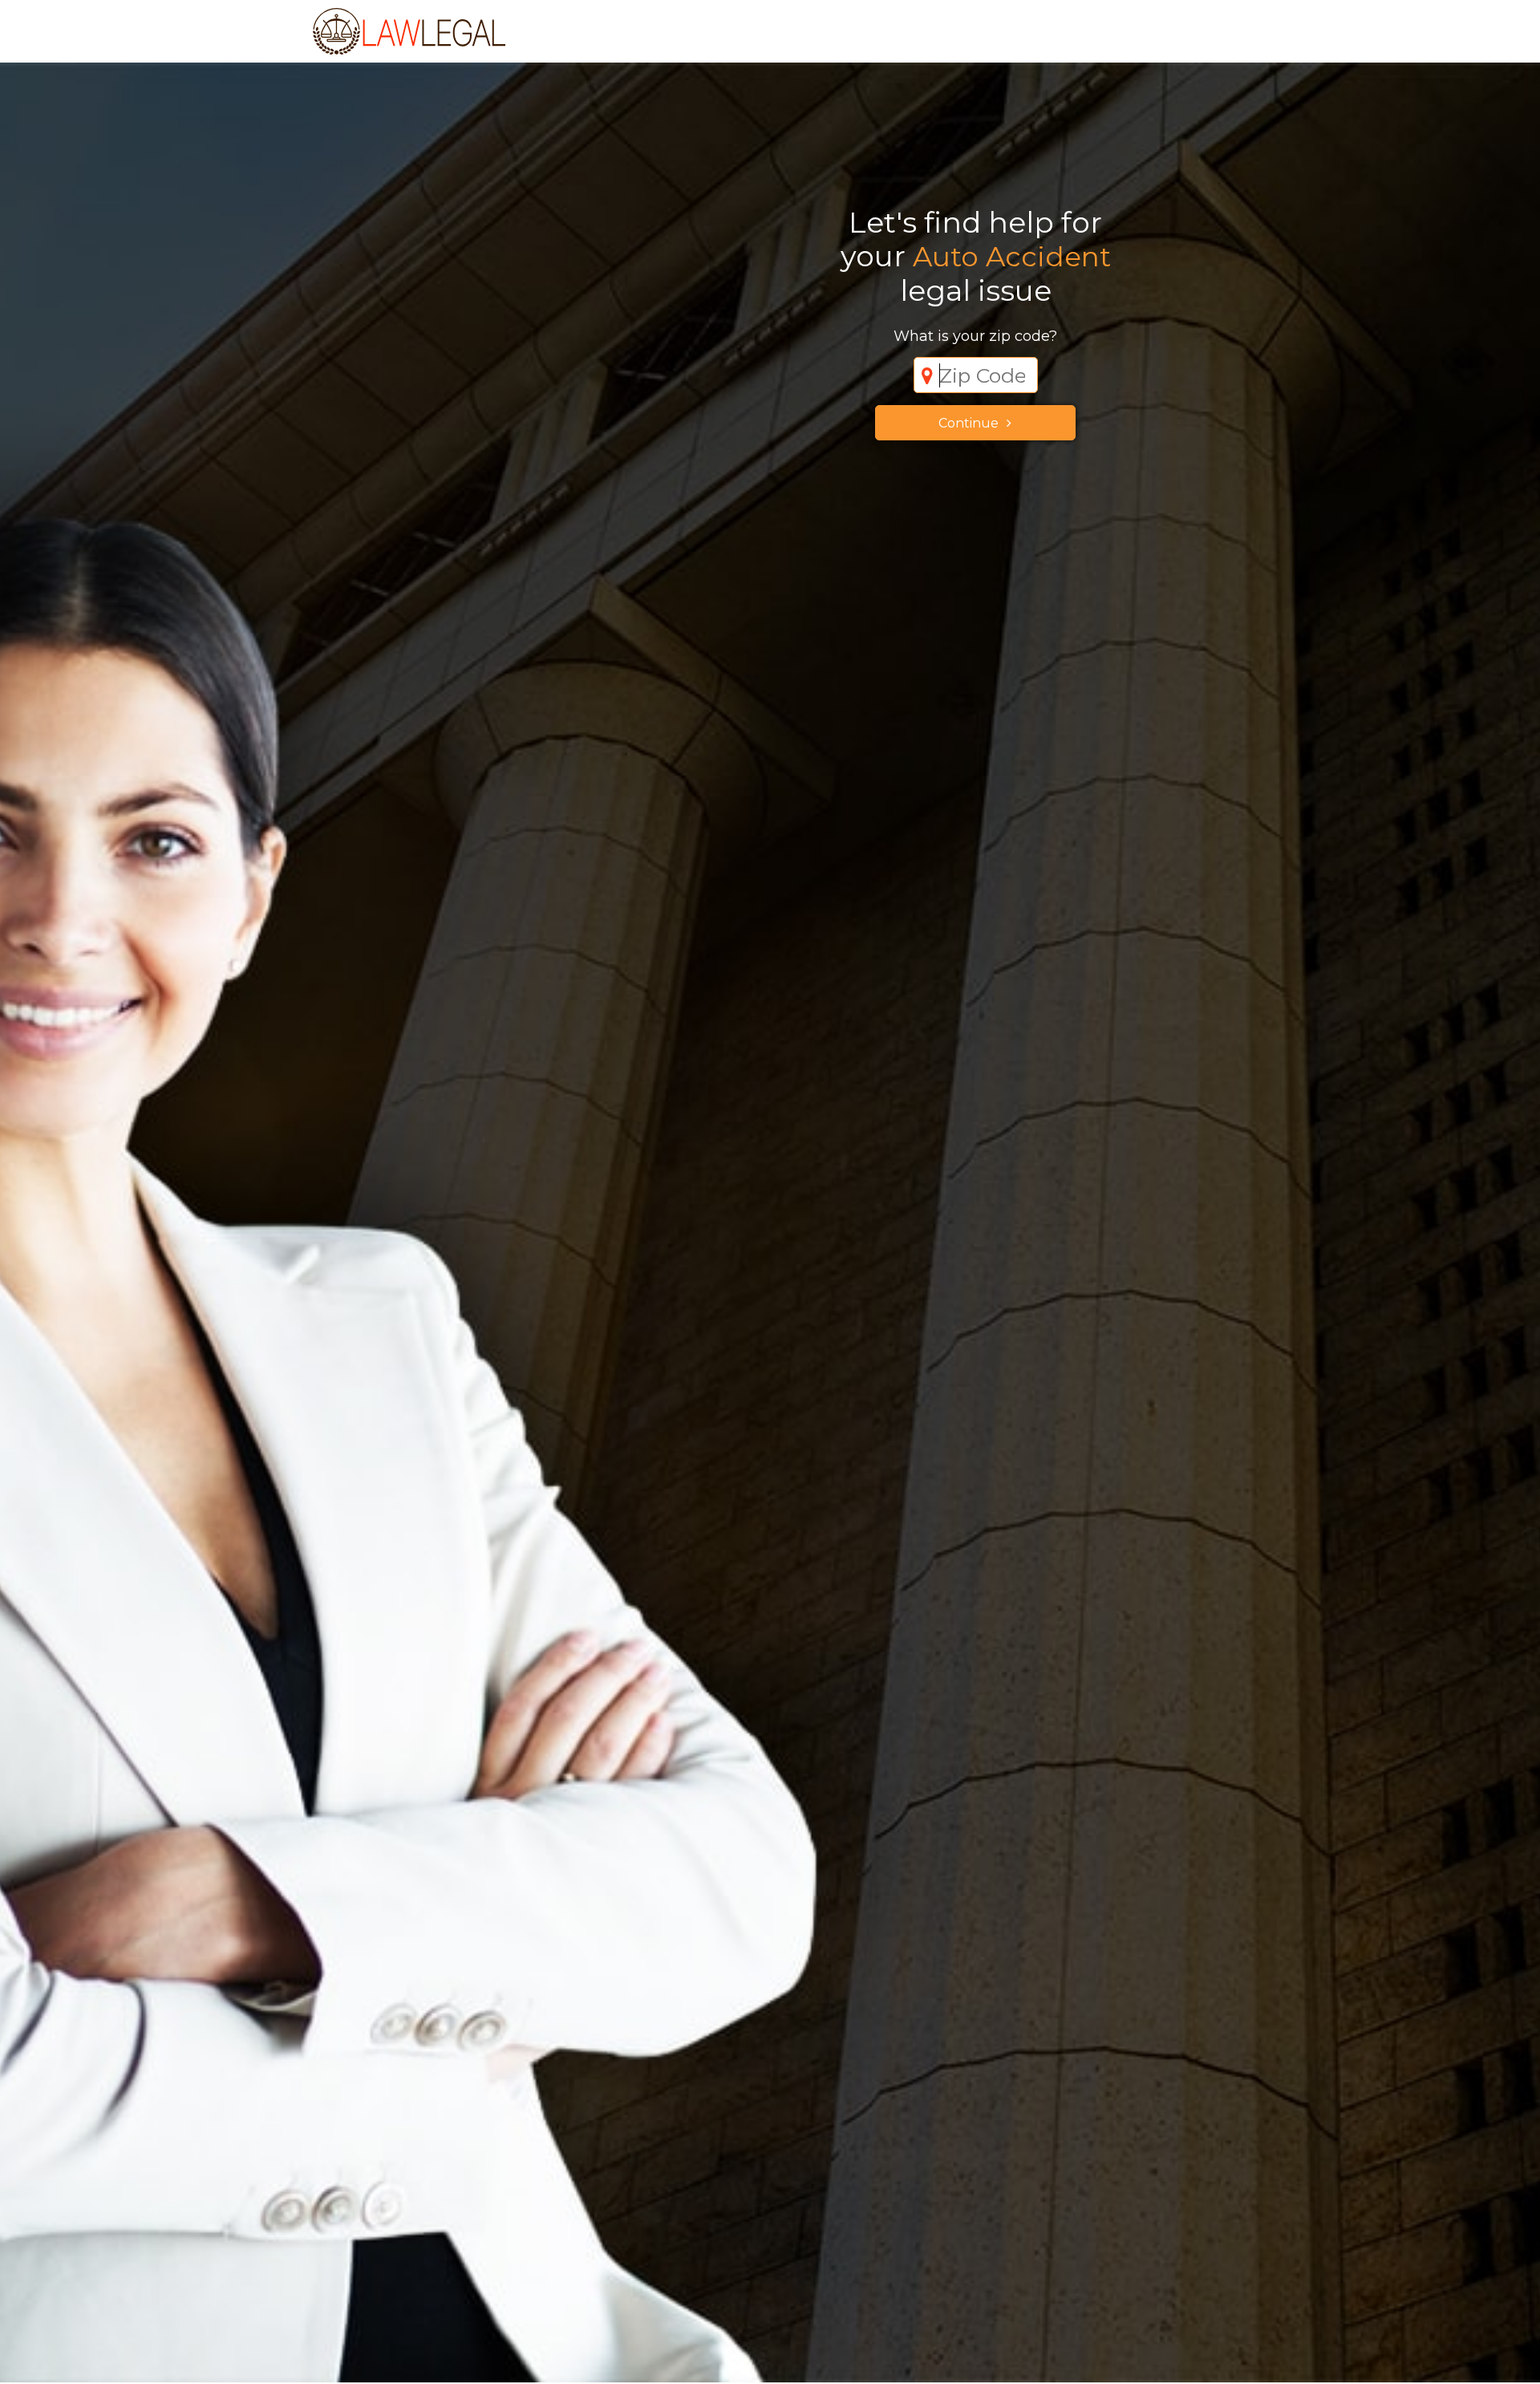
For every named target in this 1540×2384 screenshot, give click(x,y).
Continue (969, 423)
